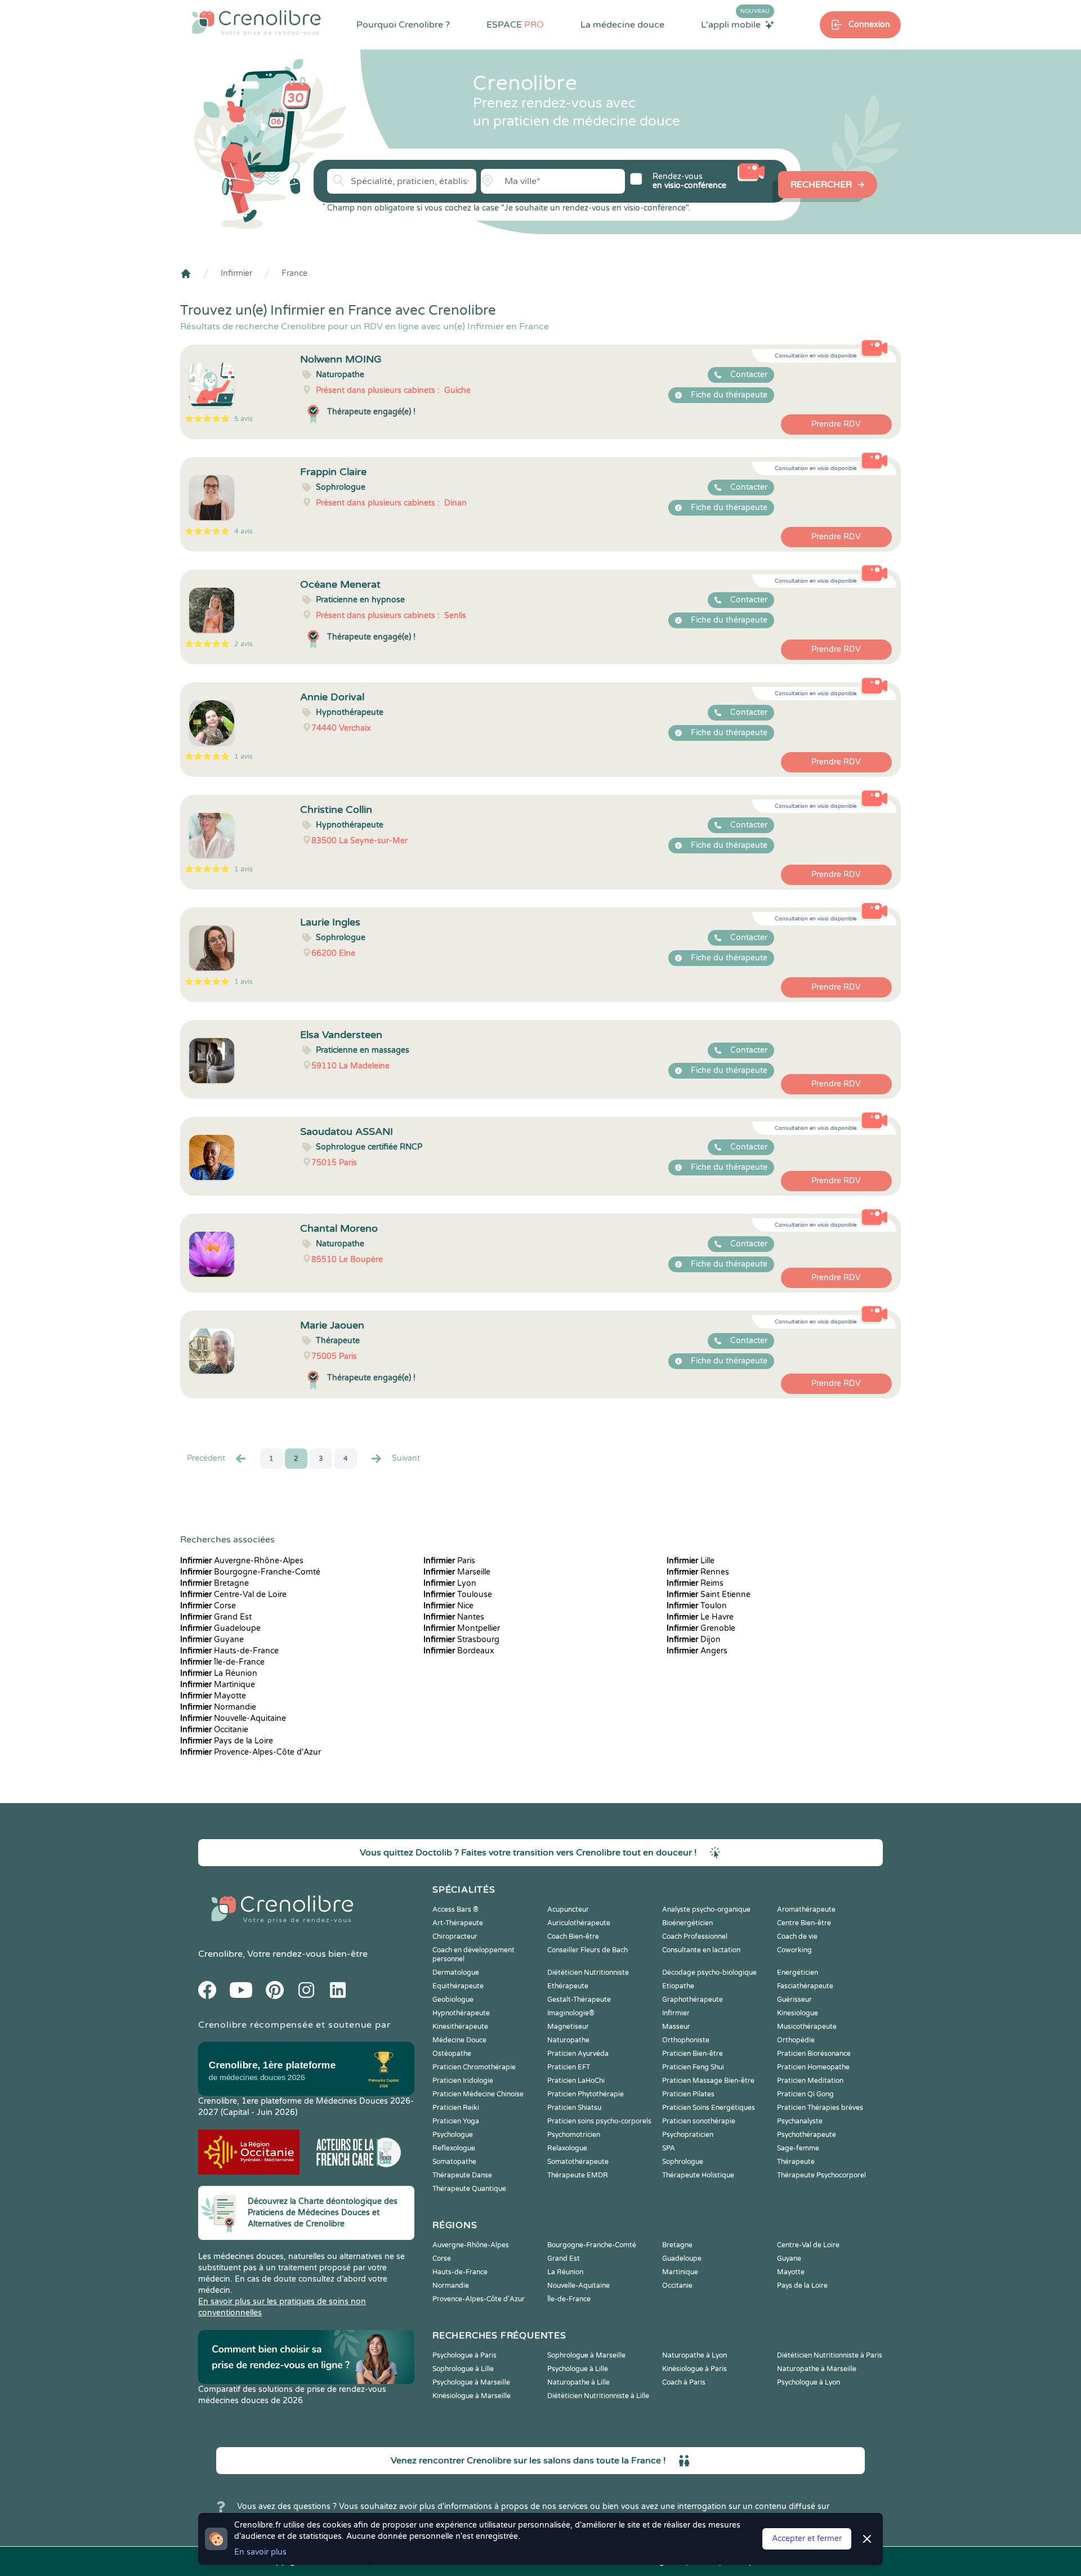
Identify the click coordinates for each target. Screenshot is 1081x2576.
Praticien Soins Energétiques (709, 2108)
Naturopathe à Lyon (694, 2355)
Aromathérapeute (806, 1909)
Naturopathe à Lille (579, 2382)
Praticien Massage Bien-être (708, 2081)
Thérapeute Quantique (469, 2189)
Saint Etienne (709, 1595)
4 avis (244, 531)
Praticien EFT (569, 2067)
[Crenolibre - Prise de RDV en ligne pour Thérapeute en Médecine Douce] (256, 23)
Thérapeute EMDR (578, 2175)
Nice (448, 1606)
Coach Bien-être (573, 1937)
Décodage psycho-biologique (709, 1973)
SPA (669, 2148)
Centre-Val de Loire (233, 1595)
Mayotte (213, 1696)
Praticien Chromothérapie (474, 2067)
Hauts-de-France (229, 1651)
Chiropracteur (455, 1937)
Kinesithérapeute (460, 2027)
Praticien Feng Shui (693, 2067)
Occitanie (214, 1730)
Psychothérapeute (807, 2135)
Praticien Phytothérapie (586, 2094)
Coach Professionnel (695, 1937)
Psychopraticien (688, 2135)
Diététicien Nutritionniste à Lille (598, 2396)
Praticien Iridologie (463, 2081)
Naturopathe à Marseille (817, 2369)
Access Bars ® (455, 1909)
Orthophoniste (686, 2040)
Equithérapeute (458, 1986)
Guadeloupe (220, 1628)
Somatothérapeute (578, 2162)
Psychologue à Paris (464, 2355)
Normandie (218, 1707)
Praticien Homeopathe (813, 2067)
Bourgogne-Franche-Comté (250, 1572)
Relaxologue (567, 2148)
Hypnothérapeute (461, 2013)
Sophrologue (683, 2162)
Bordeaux (459, 1651)
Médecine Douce (459, 2040)
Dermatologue (456, 1973)
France (294, 273)
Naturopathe (568, 2040)
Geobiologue (453, 2000)
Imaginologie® (571, 2013)
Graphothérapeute (693, 2000)
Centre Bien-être (804, 1923)
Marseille (457, 1572)
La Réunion (219, 1673)
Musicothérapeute (807, 2027)
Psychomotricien (574, 2135)
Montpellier (462, 1628)
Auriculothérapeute (579, 1923)
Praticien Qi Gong (805, 2094)
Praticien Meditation (810, 2081)
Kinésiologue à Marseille (472, 2396)
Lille (691, 1561)
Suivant (406, 1458)
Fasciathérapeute (805, 1986)
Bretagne (215, 1583)
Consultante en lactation (701, 1950)
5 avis (244, 419)
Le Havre (700, 1617)
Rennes (698, 1572)
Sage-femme (798, 2148)
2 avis (244, 644)
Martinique (218, 1685)
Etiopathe (678, 1986)
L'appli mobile (735, 24)
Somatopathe (454, 2162)
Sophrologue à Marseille (586, 2355)
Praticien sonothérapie (699, 2121)
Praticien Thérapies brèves (820, 2108)
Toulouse (458, 1595)
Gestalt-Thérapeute (579, 2000)
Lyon (450, 1583)
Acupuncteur (568, 1909)
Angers (697, 1651)
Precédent (206, 1458)
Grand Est (216, 1617)
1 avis (244, 757)
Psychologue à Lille (578, 2369)
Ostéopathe (452, 2054)
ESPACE (515, 25)
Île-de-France (222, 1662)
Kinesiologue (798, 2013)
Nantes (454, 1617)
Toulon (697, 1606)
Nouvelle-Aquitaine (233, 1718)
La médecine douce (622, 25)
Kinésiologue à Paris (694, 2369)
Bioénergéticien (687, 1923)
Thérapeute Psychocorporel (821, 2175)
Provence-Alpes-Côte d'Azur (251, 1752)
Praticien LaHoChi (576, 2081)
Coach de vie (797, 1937)
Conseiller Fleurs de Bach (588, 1950)
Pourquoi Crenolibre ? (403, 25)
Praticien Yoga (456, 2121)
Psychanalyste (800, 2121)
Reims (695, 1583)
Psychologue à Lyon (808, 2382)
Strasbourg (461, 1640)
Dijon (694, 1640)
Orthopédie (796, 2040)
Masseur (676, 2027)
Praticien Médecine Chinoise (478, 2094)
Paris (449, 1561)
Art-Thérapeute (458, 1923)
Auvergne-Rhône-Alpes (242, 1561)
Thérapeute (796, 2162)
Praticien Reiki (456, 2108)
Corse (208, 1606)
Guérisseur (794, 2000)
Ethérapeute (568, 1986)
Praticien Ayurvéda (578, 2054)
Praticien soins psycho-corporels (599, 2121)
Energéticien (798, 1973)
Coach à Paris (684, 2382)
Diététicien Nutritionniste (588, 1973)
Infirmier (236, 273)
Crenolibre (220, 1954)
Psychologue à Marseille (471, 2382)
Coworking (794, 1950)
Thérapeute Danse (462, 2175)
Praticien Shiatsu (574, 2108)
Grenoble (701, 1628)
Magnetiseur (568, 2027)
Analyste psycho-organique (706, 1909)
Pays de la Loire (227, 1741)
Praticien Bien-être (693, 2054)
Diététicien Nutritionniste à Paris (830, 2355)
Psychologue (453, 2135)
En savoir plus (260, 2552)
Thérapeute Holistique (698, 2175)
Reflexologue (454, 2148)
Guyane (212, 1640)
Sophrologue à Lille (463, 2369)
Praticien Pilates (688, 2094)
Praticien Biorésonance (814, 2054)
